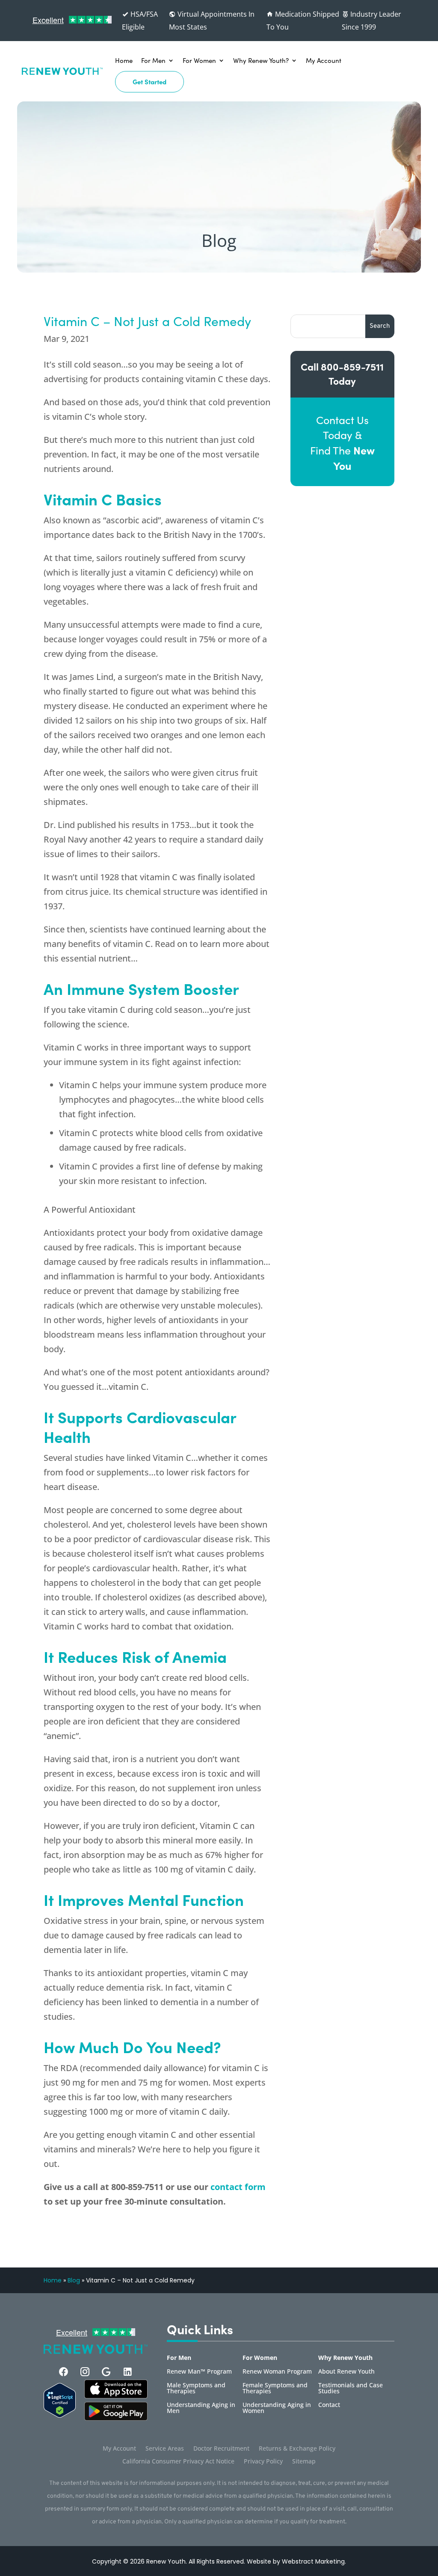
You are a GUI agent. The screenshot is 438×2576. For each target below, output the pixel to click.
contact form (238, 2187)
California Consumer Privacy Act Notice (178, 2462)
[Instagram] (85, 2372)
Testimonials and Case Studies (351, 2389)
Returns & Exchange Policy (297, 2449)
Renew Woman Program (277, 2372)
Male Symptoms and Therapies (196, 2389)
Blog (74, 2280)
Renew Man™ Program (199, 2372)
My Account (324, 60)
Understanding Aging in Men (201, 2408)
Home (124, 60)
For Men (153, 60)
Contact (329, 2405)
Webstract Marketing (313, 2561)
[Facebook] (64, 2372)
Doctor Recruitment (221, 2449)
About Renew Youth (346, 2372)
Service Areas (165, 2449)
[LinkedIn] (128, 2372)
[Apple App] (116, 2396)
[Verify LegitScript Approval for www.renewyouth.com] (59, 2415)
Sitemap (304, 2462)
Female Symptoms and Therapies (275, 2389)
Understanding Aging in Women (277, 2408)
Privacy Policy (263, 2462)
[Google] (106, 2372)
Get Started (149, 82)
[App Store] (116, 2418)
